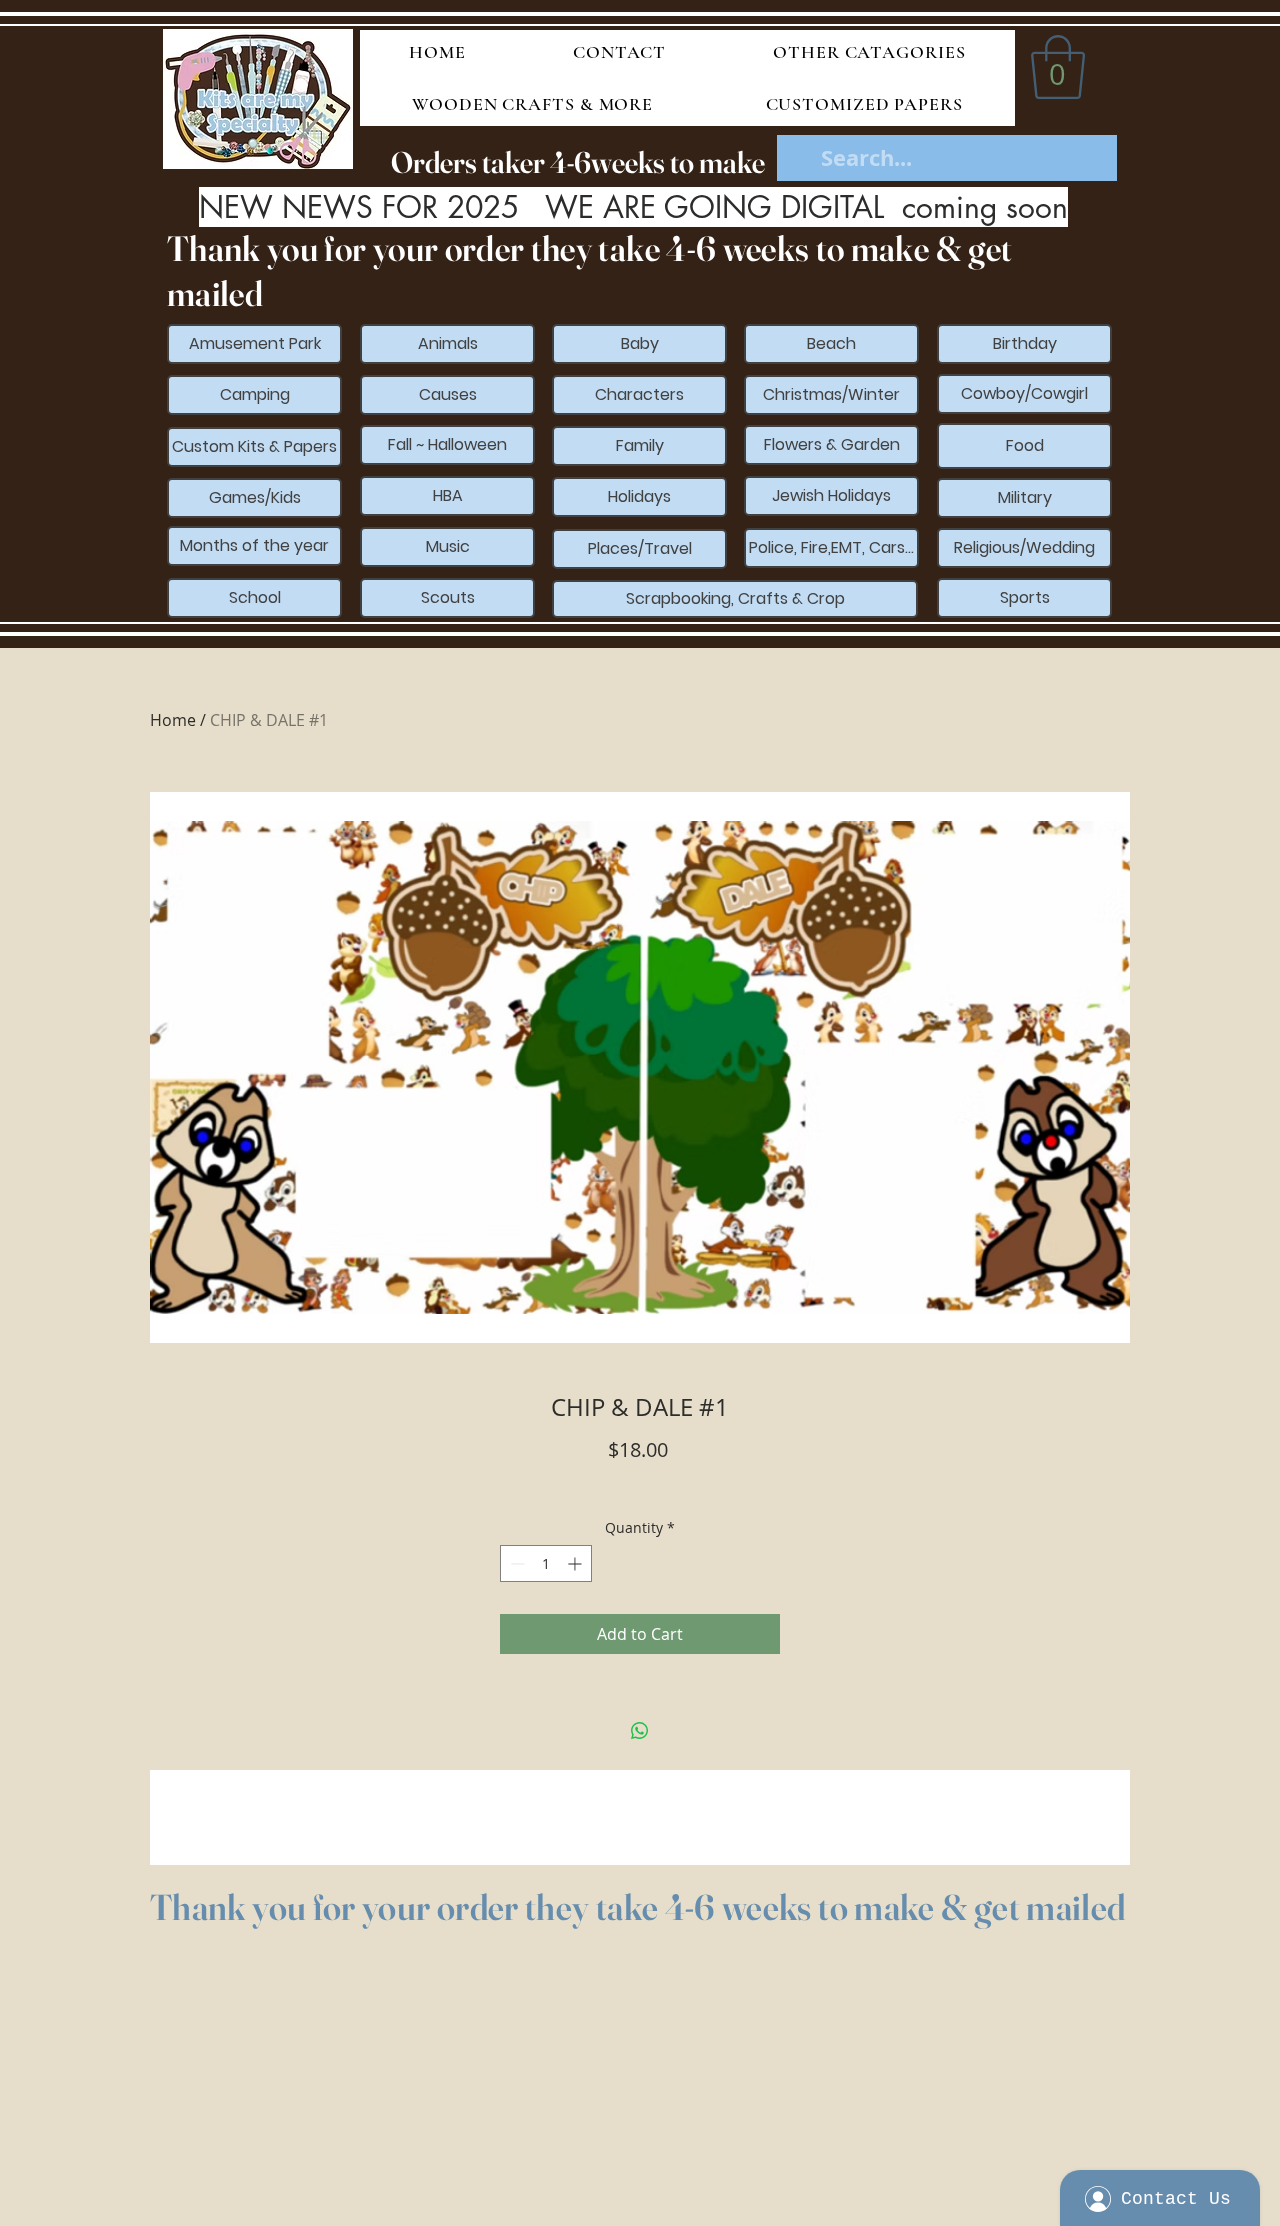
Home (173, 720)
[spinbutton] (546, 1563)
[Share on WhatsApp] (640, 1731)
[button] (1058, 67)
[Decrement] (515, 1563)
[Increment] (576, 1563)
